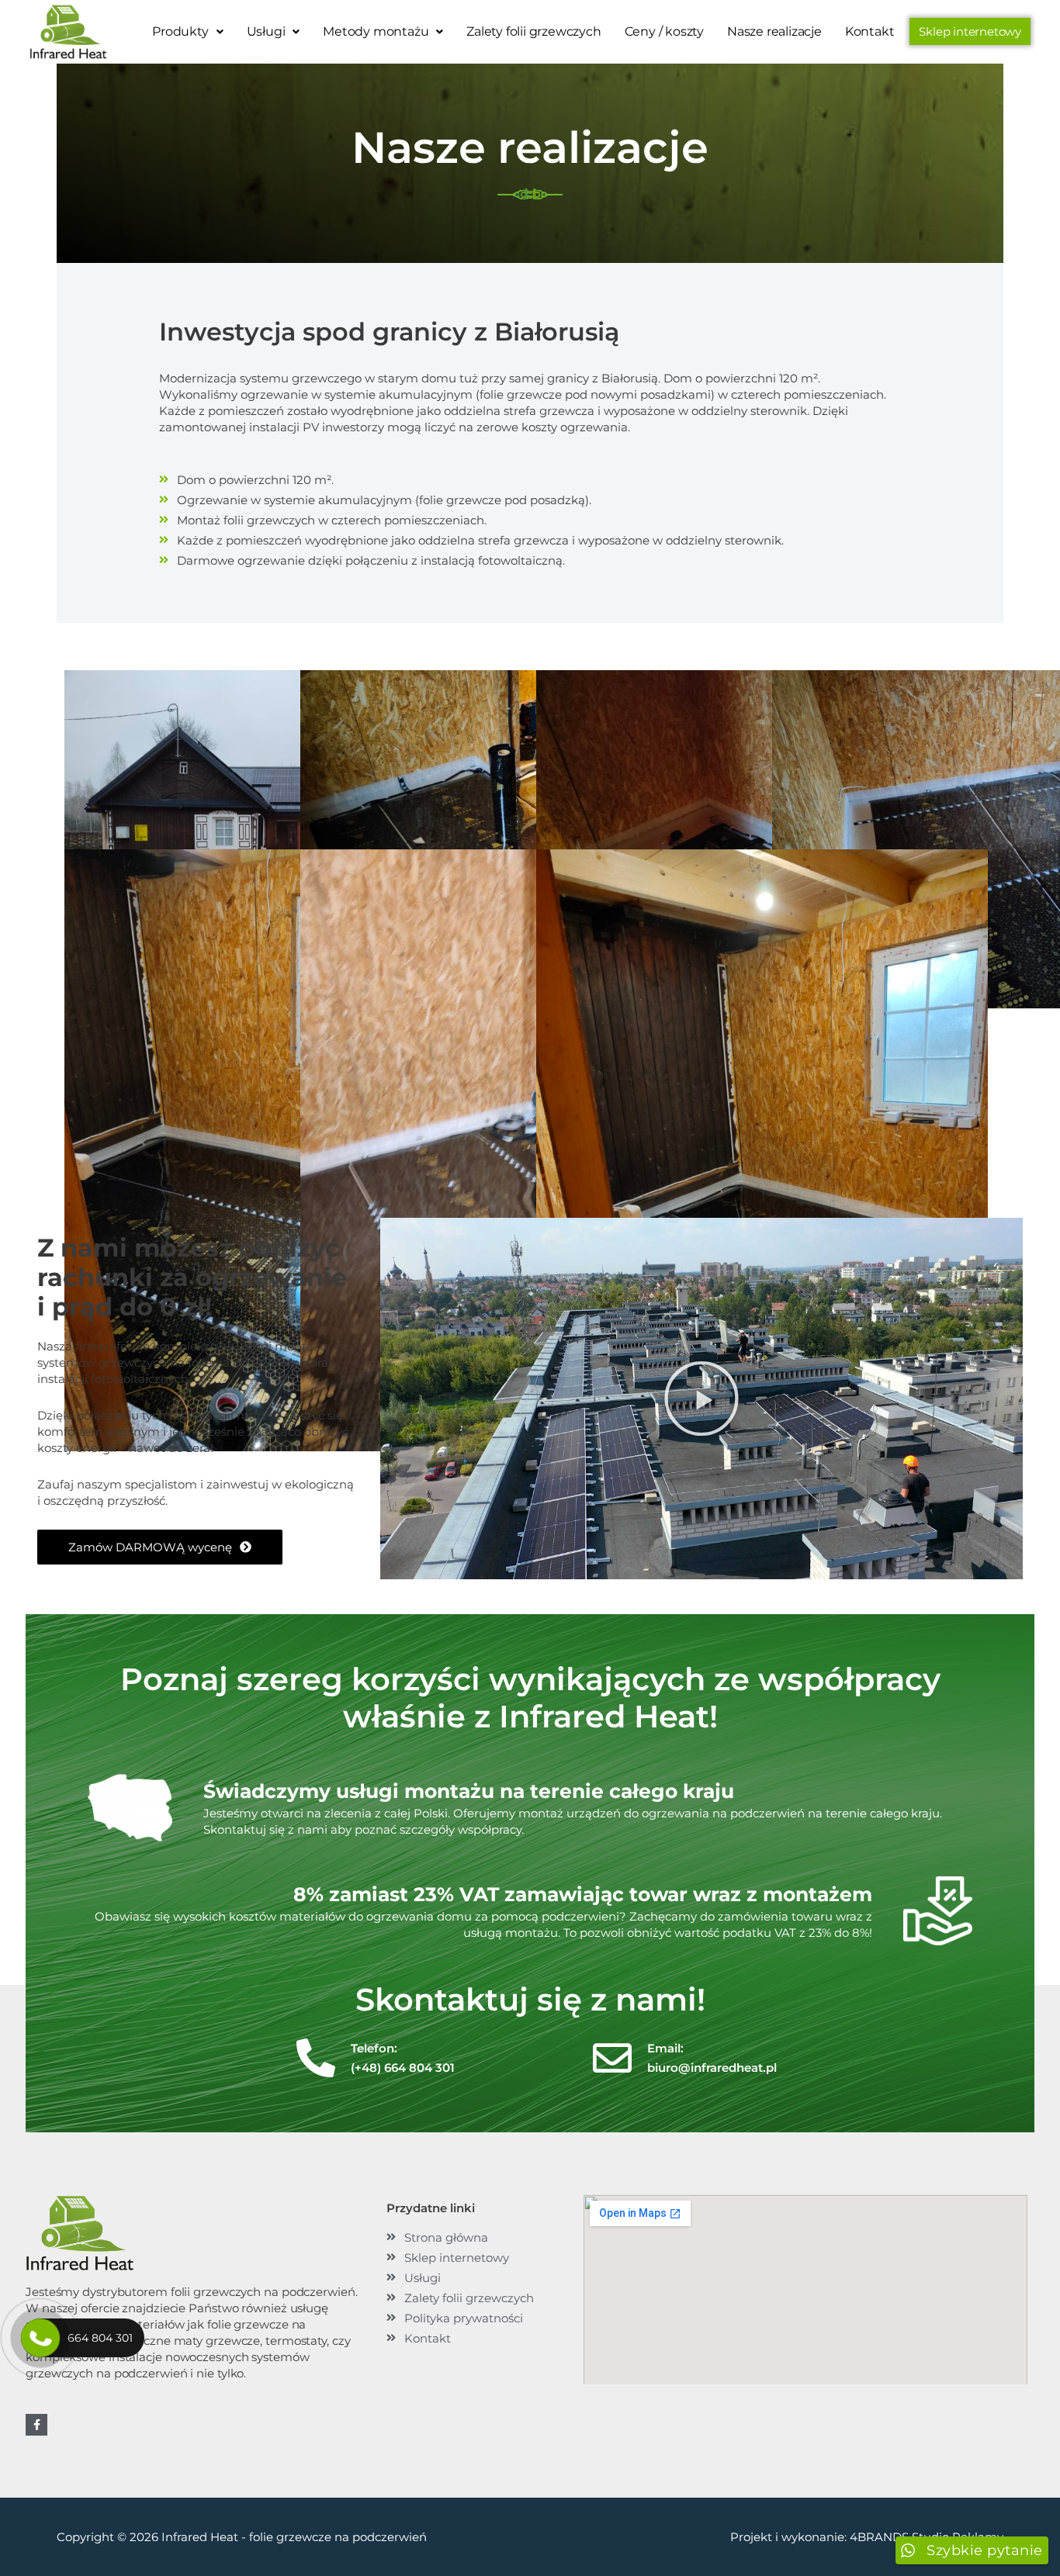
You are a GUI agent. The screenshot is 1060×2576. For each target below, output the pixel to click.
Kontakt (870, 31)
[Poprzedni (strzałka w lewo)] (27, 1288)
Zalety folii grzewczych (533, 31)
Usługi (266, 31)
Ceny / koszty (664, 31)
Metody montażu (376, 31)
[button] (187, 32)
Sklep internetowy (970, 31)
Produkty (180, 31)
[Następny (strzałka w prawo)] (1033, 1288)
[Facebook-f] (36, 2425)
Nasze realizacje (774, 31)
